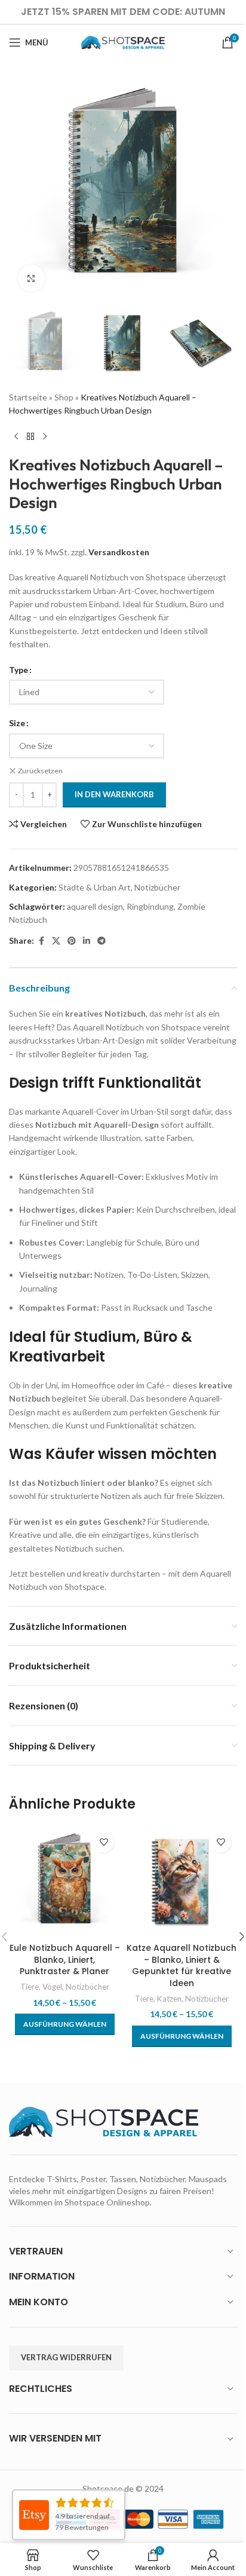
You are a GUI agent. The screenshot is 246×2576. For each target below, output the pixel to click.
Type (19, 670)
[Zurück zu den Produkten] (30, 436)
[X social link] (56, 941)
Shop (64, 397)
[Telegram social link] (102, 941)
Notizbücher (157, 887)
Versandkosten (119, 552)
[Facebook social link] (41, 941)
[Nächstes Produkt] (45, 436)
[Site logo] (123, 42)
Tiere (30, 1987)
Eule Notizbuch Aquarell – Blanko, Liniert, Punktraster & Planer (65, 1959)
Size (17, 723)
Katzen (169, 1999)
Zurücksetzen (40, 771)
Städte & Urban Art (95, 887)
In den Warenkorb (114, 794)
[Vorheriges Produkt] (16, 436)
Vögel (52, 1987)
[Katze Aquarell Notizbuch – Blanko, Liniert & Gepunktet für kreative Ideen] (182, 1881)
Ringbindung (150, 906)
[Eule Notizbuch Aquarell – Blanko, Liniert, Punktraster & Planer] (64, 1881)
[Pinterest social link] (72, 941)
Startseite (28, 397)
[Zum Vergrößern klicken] (31, 278)
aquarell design (95, 906)
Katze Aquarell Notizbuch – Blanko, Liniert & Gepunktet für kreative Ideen (182, 1965)
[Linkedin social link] (87, 941)
